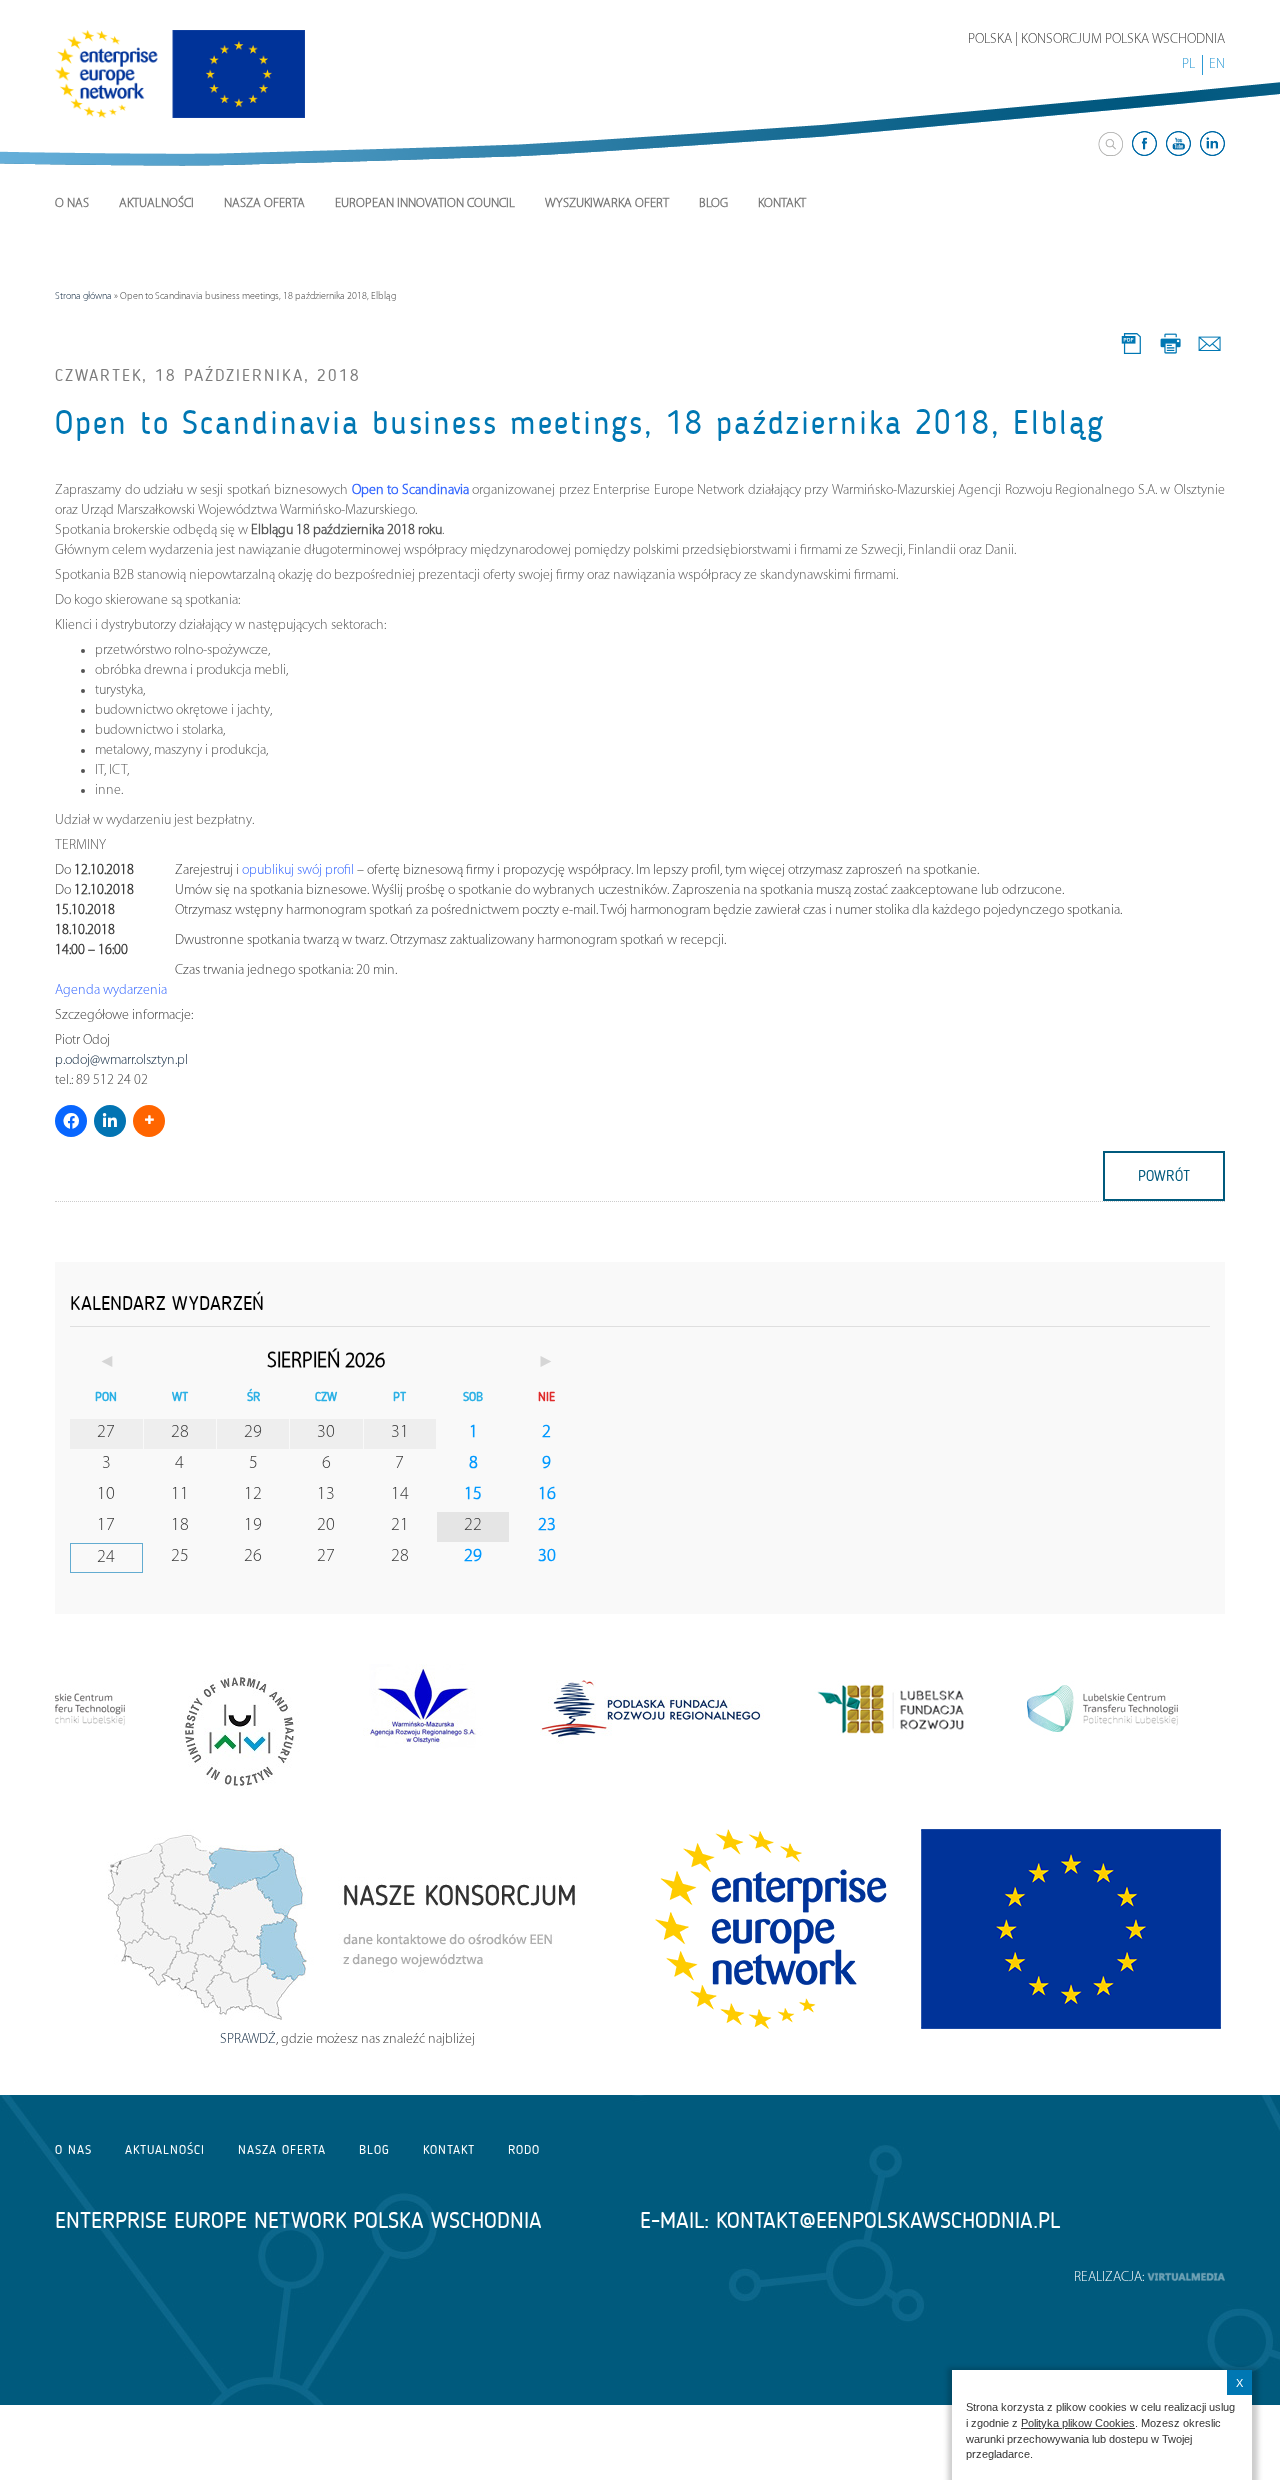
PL (1188, 64)
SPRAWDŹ (248, 2039)
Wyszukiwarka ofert (607, 203)
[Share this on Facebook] (71, 1121)
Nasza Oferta (264, 203)
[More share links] (149, 1121)
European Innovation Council (425, 203)
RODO (524, 2149)
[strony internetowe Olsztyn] (1186, 2277)
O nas (72, 203)
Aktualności (156, 203)
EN (1217, 64)
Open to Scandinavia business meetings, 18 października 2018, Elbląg (580, 423)
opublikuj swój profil (299, 870)
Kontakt (782, 203)
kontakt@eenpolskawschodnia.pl (888, 2220)
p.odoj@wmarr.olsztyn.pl (121, 1060)
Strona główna (83, 296)
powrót (1164, 1176)
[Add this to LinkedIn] (110, 1121)
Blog (713, 203)
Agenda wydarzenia (111, 990)
